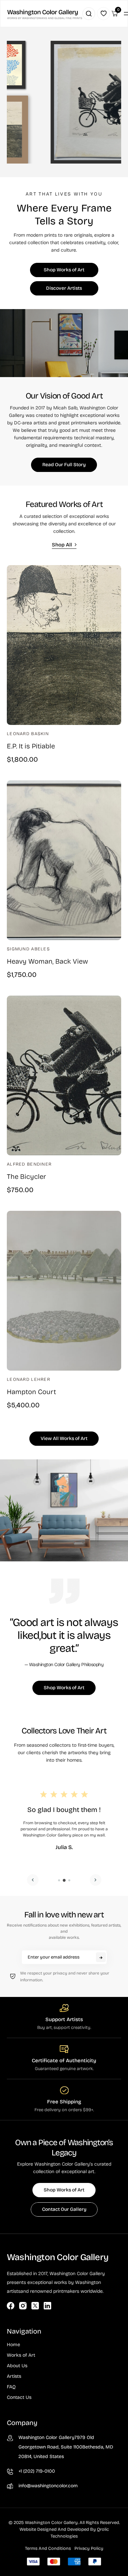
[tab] (59, 1880)
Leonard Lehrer (29, 1379)
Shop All (62, 545)
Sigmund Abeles (28, 949)
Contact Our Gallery (64, 2209)
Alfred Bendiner (29, 1164)
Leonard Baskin (28, 734)
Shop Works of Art (64, 270)
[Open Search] (89, 14)
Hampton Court (31, 1392)
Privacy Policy (89, 2548)
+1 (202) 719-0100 (37, 2471)
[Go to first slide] (96, 1880)
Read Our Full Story (64, 465)
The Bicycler (26, 1176)
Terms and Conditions (48, 2548)
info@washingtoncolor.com (48, 2486)
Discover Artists (64, 288)
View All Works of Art (64, 1438)
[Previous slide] (33, 1880)
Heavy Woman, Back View (47, 961)
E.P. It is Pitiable (31, 746)
